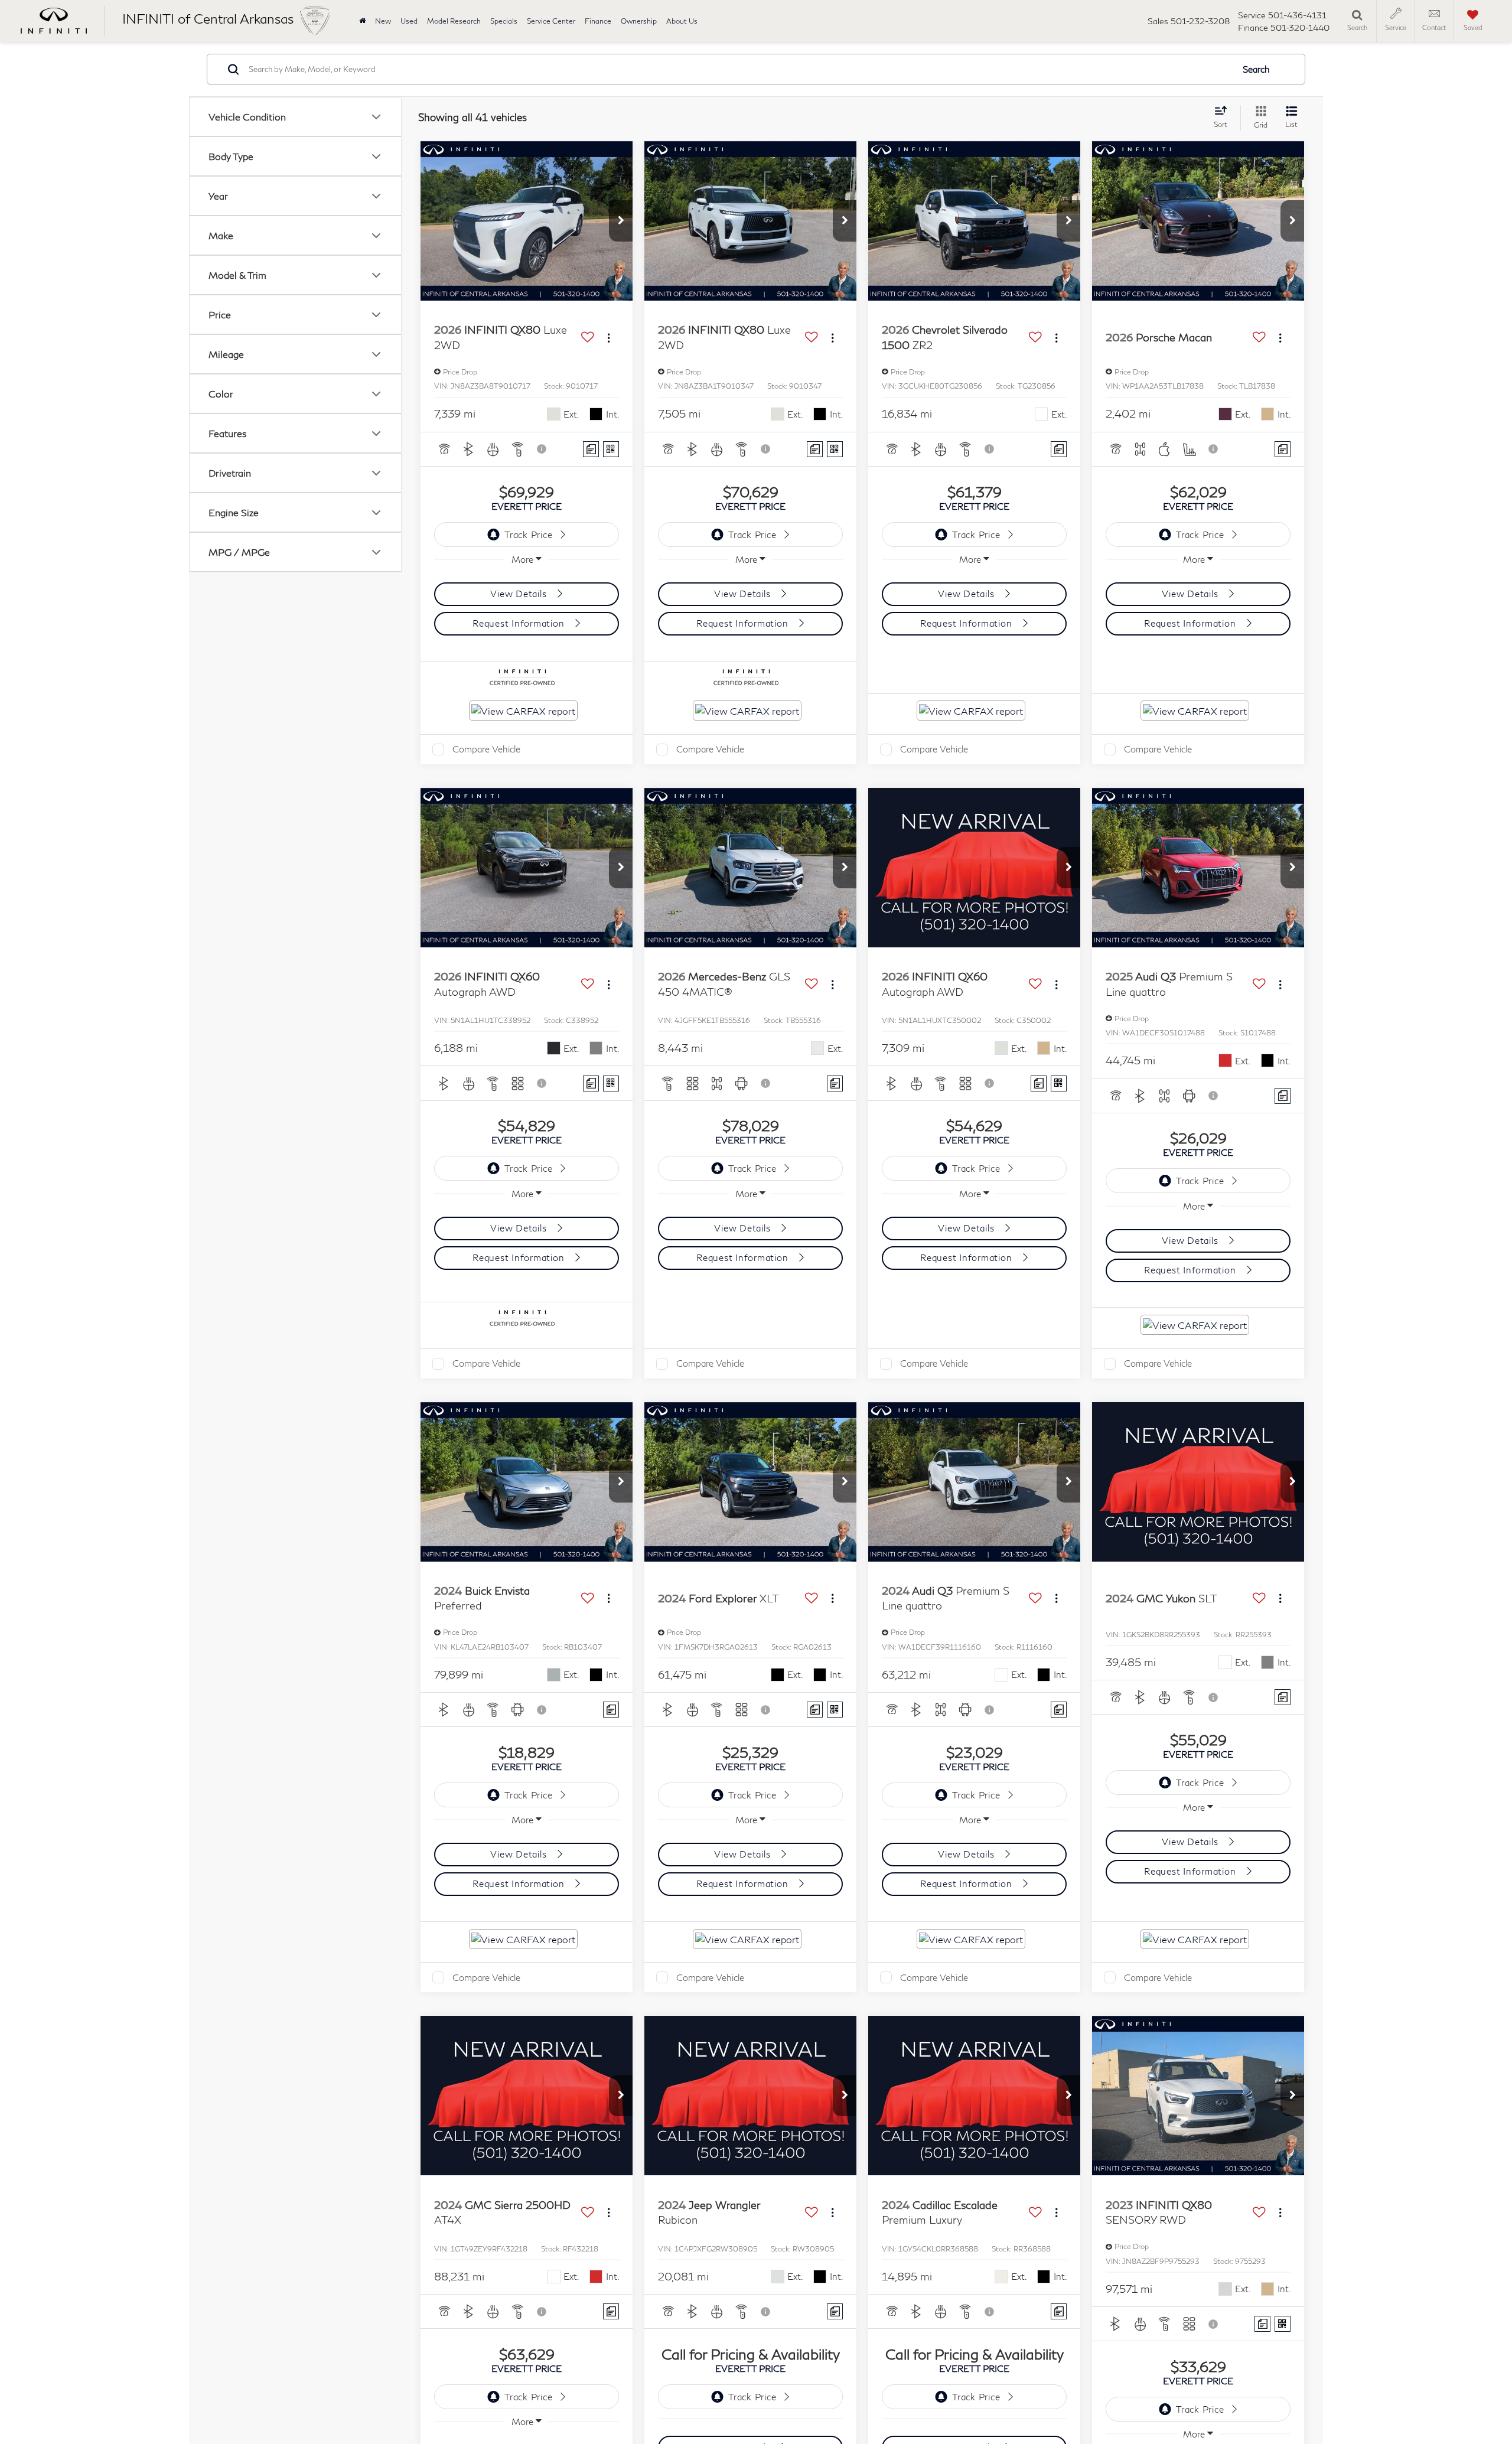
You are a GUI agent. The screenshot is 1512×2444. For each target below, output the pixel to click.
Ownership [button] (639, 21)
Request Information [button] (520, 623)
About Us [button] (682, 21)
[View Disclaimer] (542, 449)
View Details (520, 594)
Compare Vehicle (486, 749)
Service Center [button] (551, 21)
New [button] (383, 21)
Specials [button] (504, 21)
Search (1256, 69)
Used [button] (409, 21)
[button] (621, 221)
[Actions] (609, 338)
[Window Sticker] (611, 449)
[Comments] (591, 449)
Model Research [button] (454, 21)
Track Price (528, 535)
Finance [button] (598, 21)
